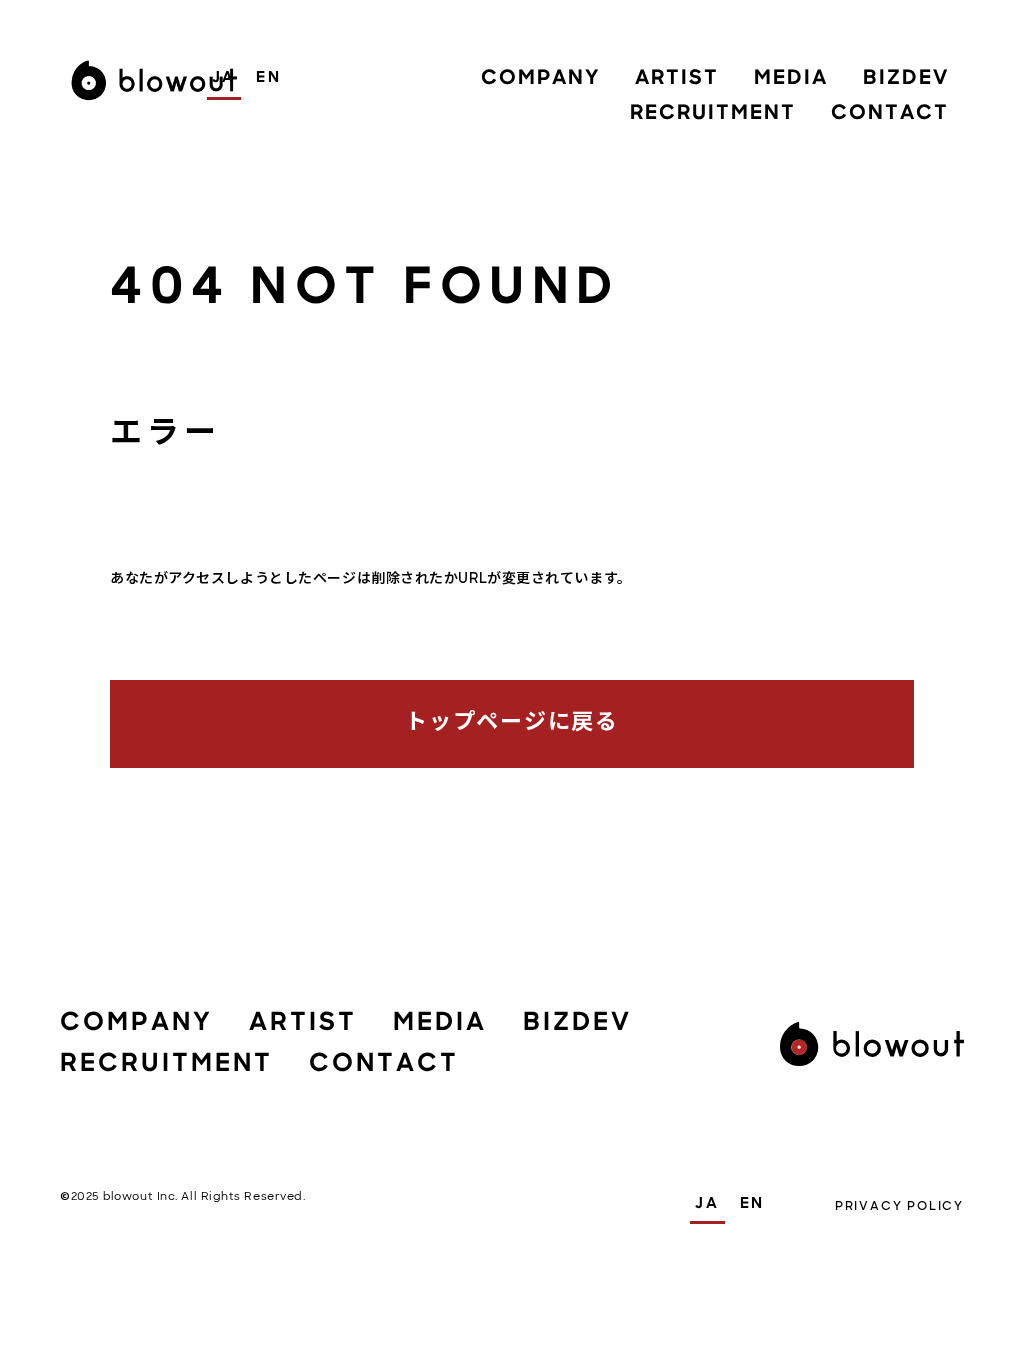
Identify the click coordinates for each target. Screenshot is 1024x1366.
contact (890, 114)
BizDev (906, 79)
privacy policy (899, 1206)
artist (677, 79)
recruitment (713, 114)
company (540, 79)
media (791, 79)
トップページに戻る (512, 723)
